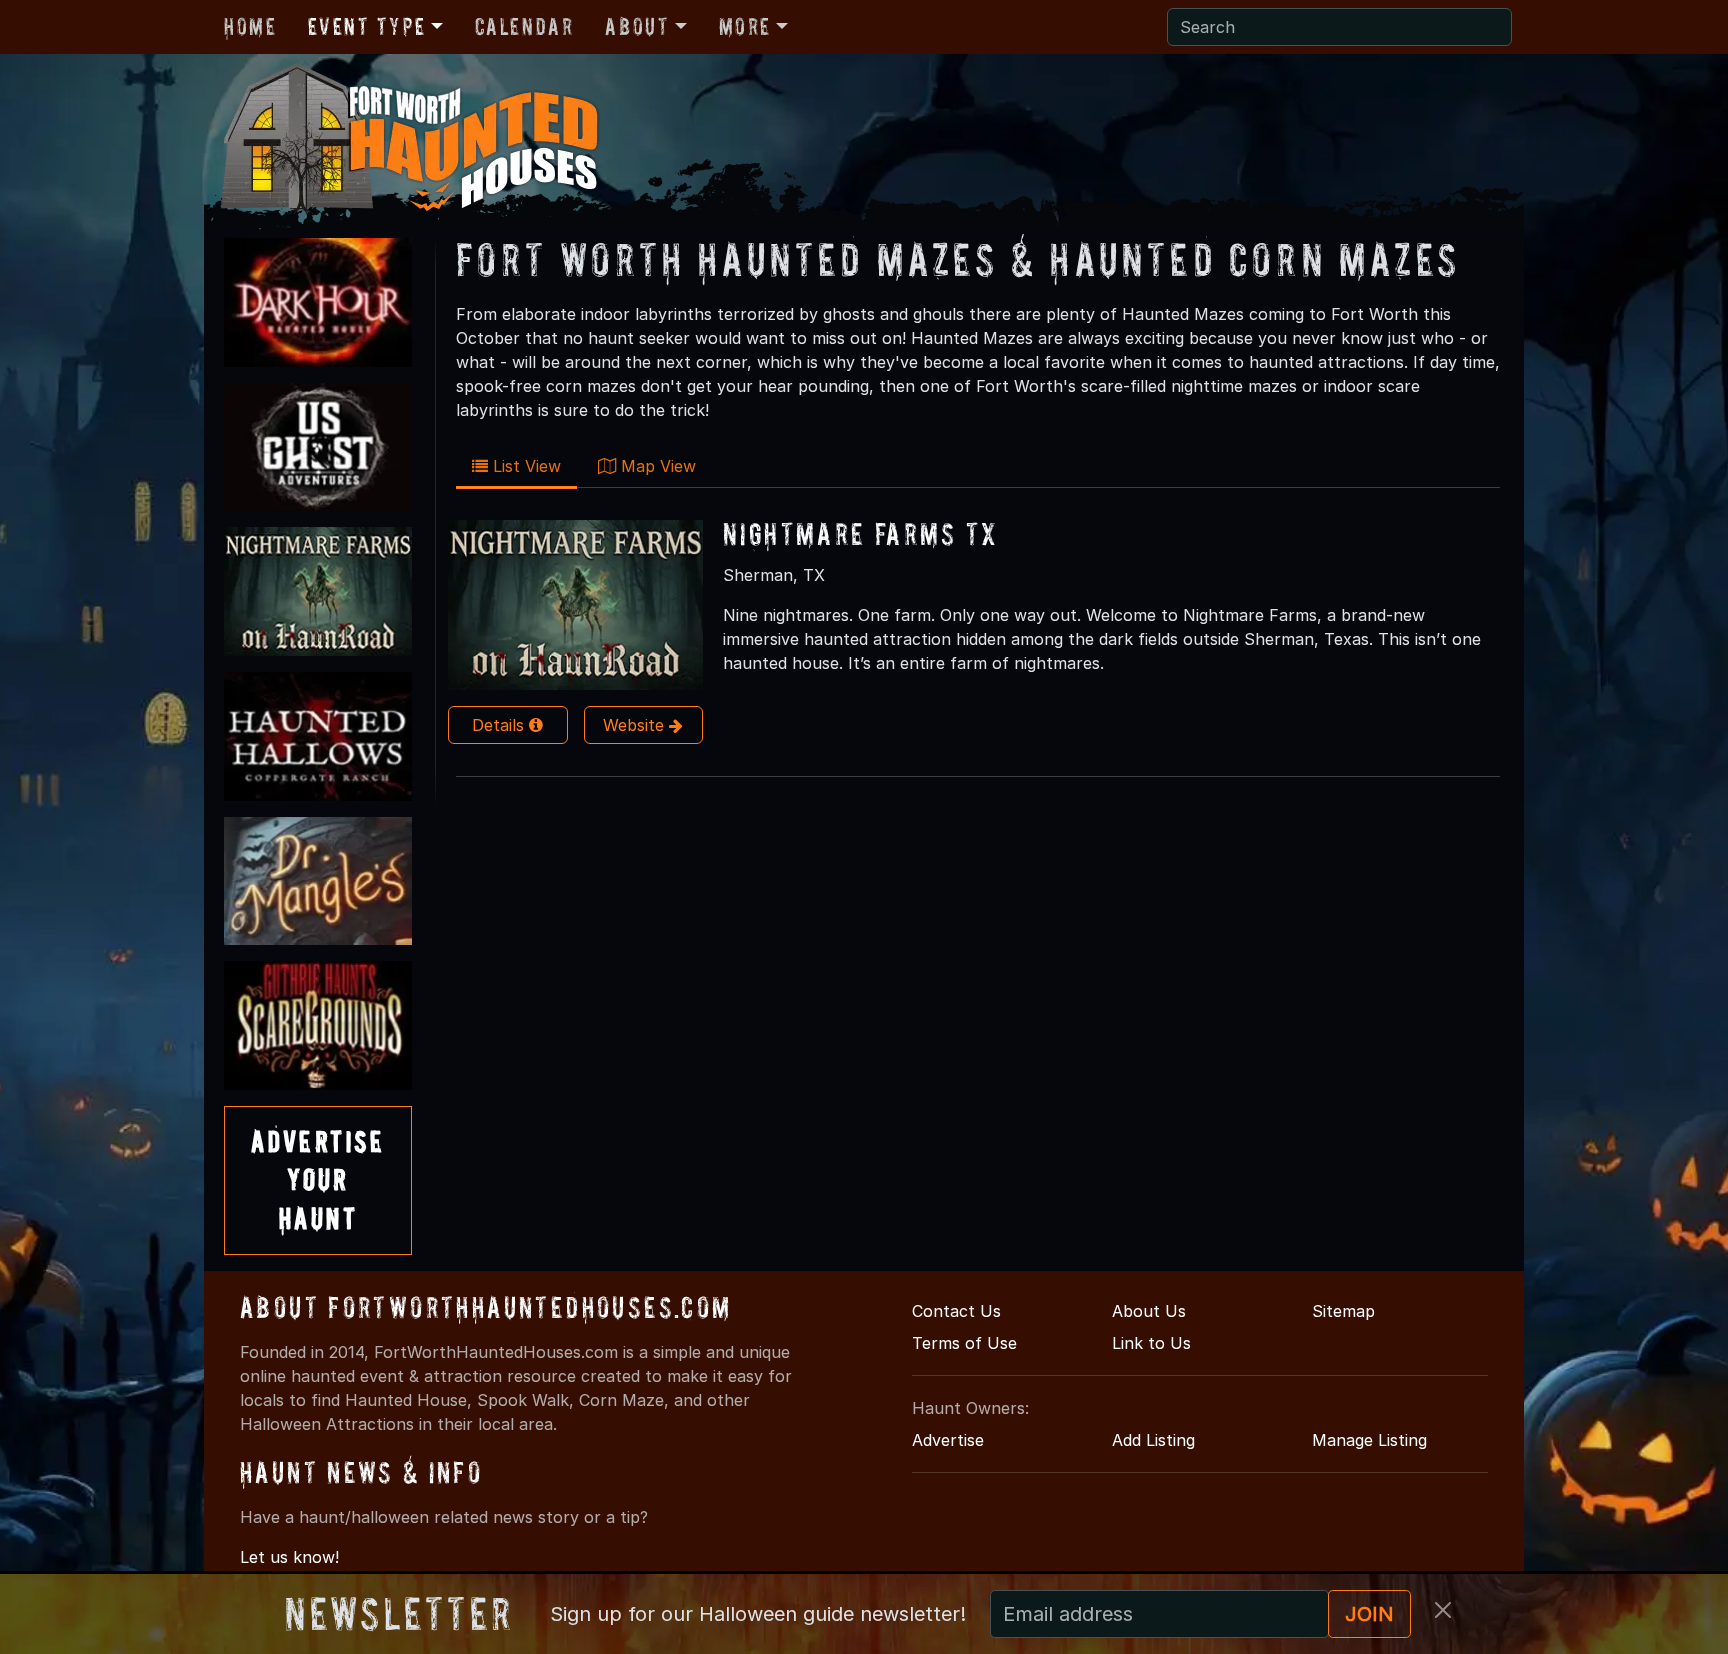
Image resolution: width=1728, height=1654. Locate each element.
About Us (1149, 1311)
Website (636, 725)
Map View (656, 466)
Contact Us (956, 1311)
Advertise (948, 1440)
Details (500, 725)
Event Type (366, 26)
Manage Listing (1369, 1440)
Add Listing (1153, 1440)
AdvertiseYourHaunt (318, 1180)
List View (524, 466)
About (637, 26)
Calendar (524, 26)
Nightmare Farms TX (860, 533)
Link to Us (1151, 1343)
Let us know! (289, 1557)
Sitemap (1343, 1311)
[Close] (1443, 1610)
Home (250, 26)
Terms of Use (964, 1343)
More (745, 26)
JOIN (1369, 1614)
